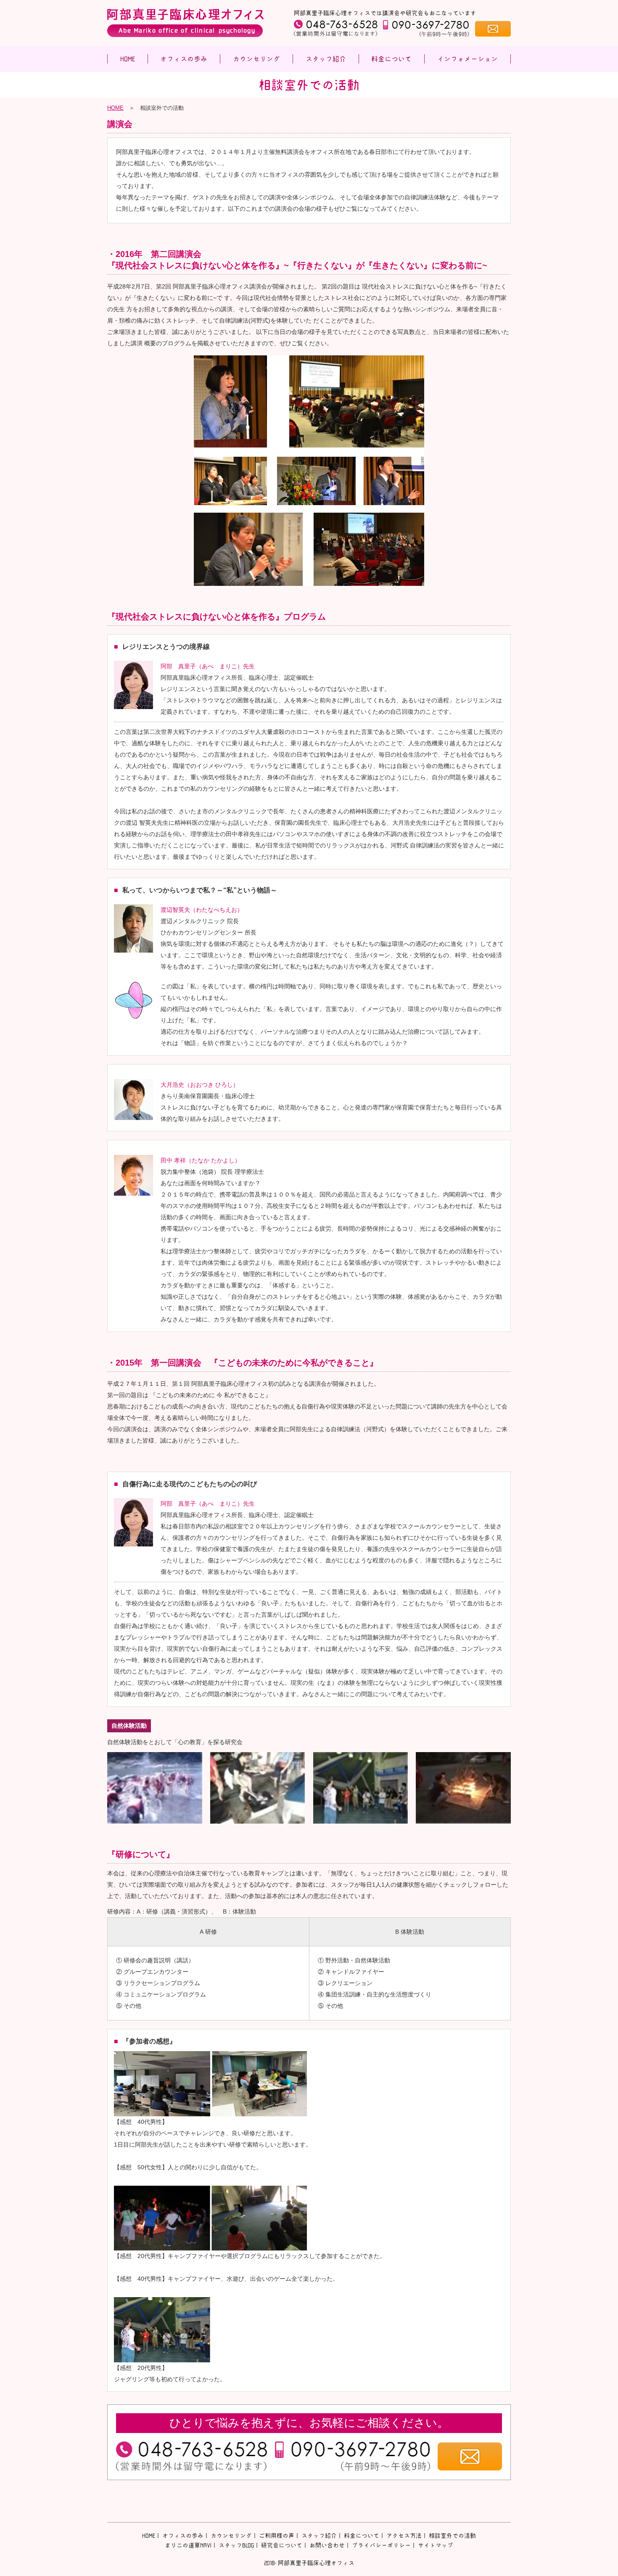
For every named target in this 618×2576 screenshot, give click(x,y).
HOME (115, 108)
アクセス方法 (404, 2536)
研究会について (282, 2545)
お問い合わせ (327, 2545)
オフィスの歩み (183, 2536)
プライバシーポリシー (381, 2545)
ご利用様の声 (277, 2536)
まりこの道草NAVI (188, 2545)
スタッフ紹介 (319, 2536)
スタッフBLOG (236, 2545)
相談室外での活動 (452, 2536)
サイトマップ (436, 2545)
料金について (362, 2536)
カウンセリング (231, 2536)
